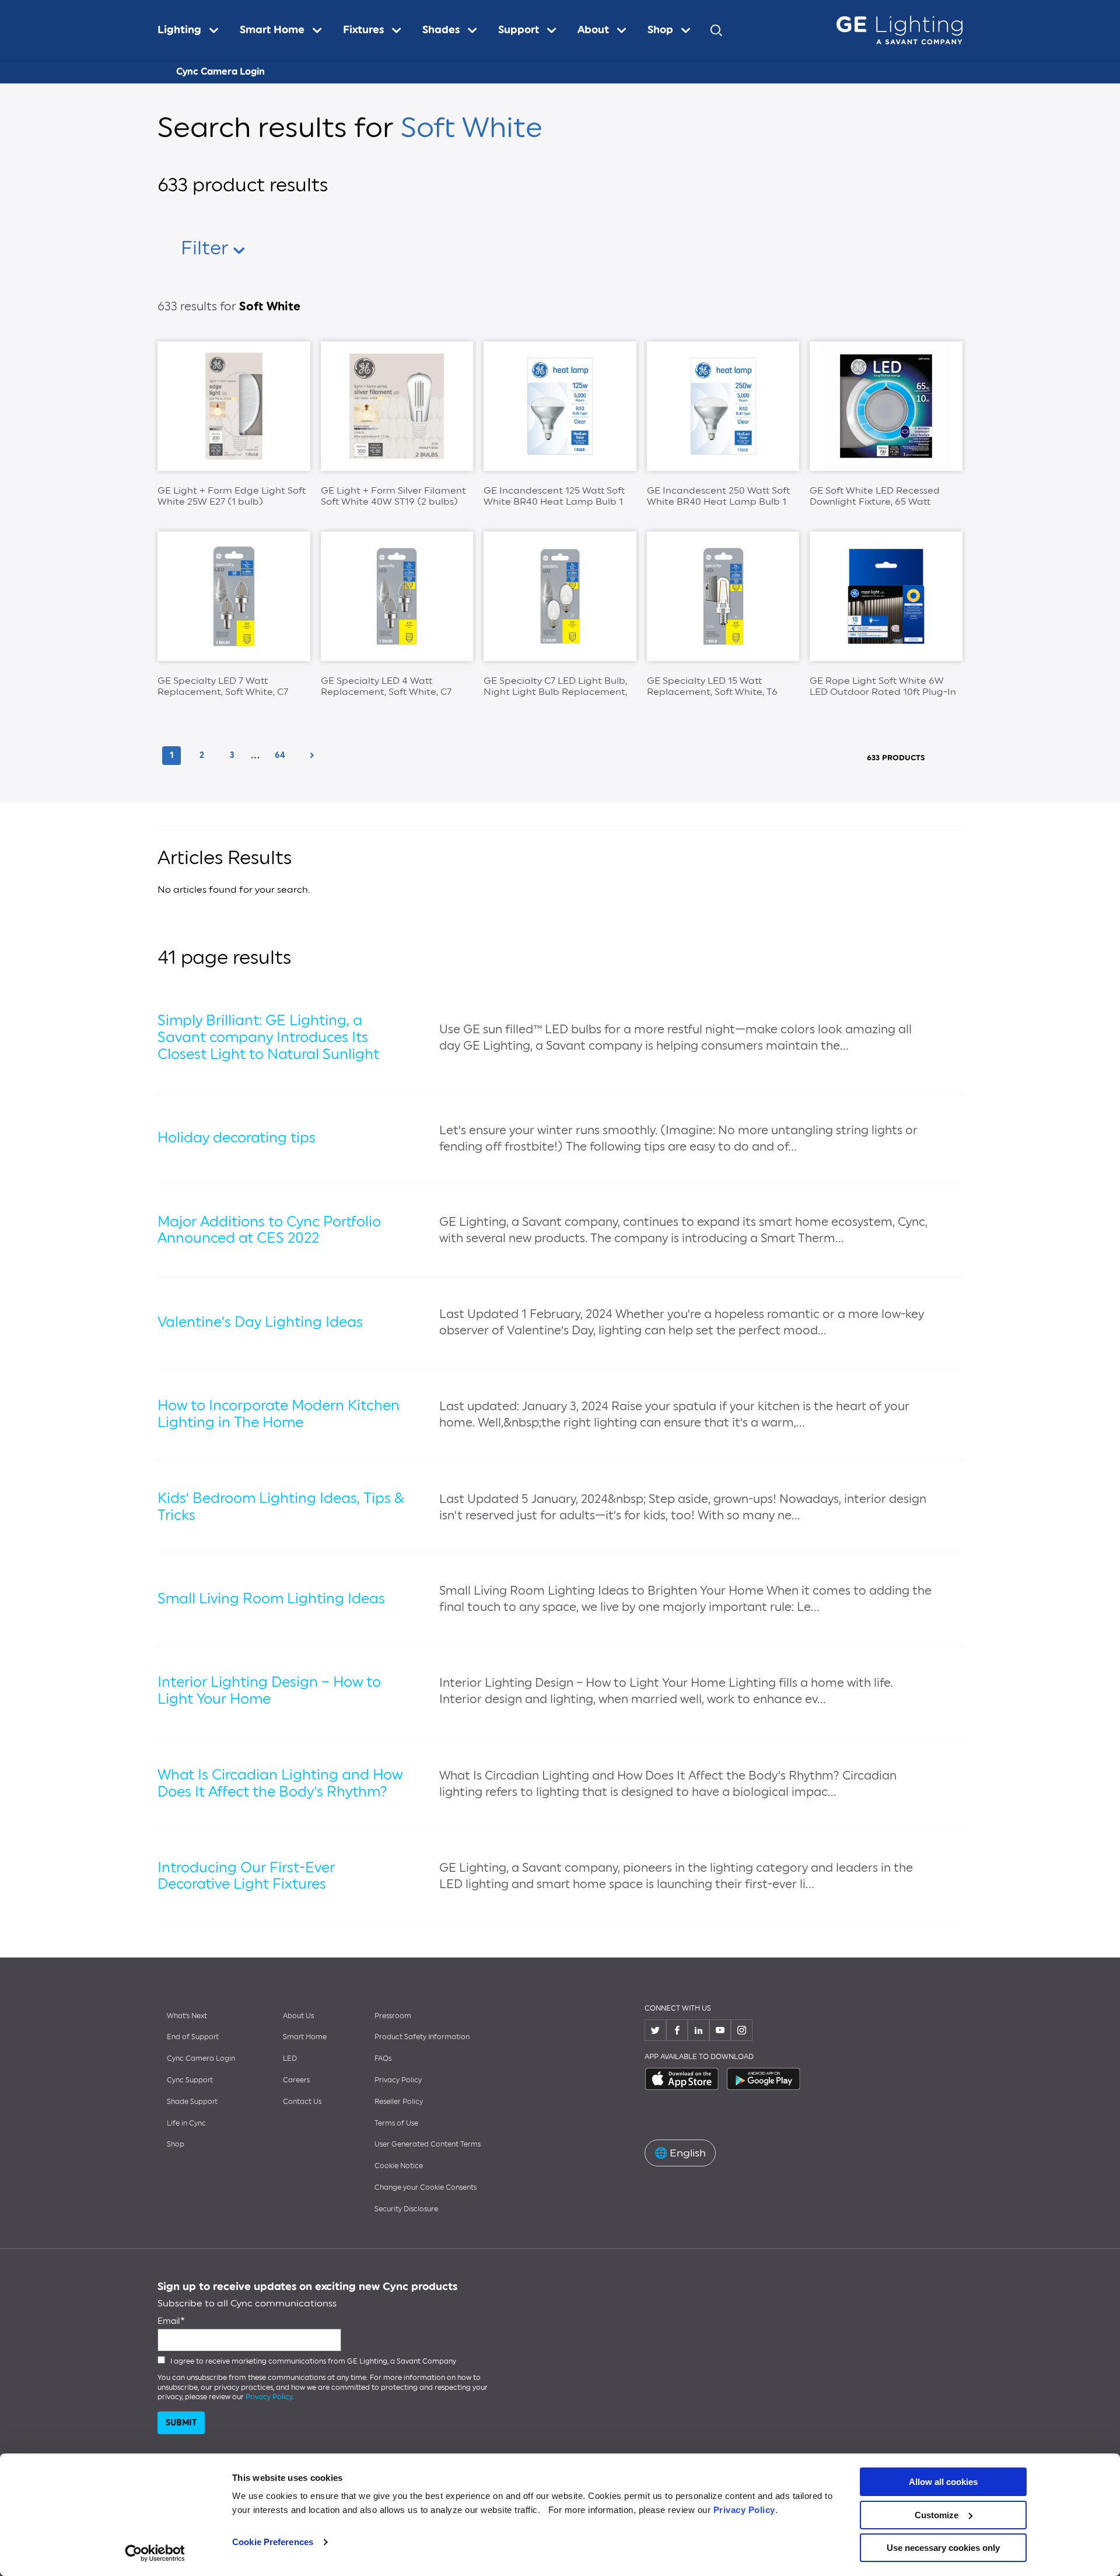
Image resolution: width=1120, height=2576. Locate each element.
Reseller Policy (399, 2102)
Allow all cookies (943, 2482)
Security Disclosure (406, 2209)
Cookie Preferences (273, 2542)
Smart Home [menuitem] (272, 30)
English (680, 2153)
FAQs (383, 2058)
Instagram (742, 2030)
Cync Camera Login (220, 71)
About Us (298, 2016)
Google (764, 2079)
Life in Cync (186, 2123)
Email (169, 2321)
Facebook (677, 2030)
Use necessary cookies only (943, 2548)
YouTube (720, 2030)
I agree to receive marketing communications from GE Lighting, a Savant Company (313, 2361)
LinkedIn (699, 2030)
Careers (296, 2080)
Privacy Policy (744, 2510)
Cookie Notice (399, 2166)
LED (290, 2058)
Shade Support (192, 2102)
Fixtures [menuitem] (363, 30)
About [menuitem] (593, 30)
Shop (176, 2144)
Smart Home (305, 2037)
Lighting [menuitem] (179, 30)
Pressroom (393, 2016)
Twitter (655, 2030)
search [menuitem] (716, 30)
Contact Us (302, 2102)
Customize (937, 2515)
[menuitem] (193, 30)
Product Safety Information (422, 2037)
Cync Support (190, 2080)
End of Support (193, 2037)
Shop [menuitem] (660, 30)
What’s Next (187, 2016)
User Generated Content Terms (428, 2144)
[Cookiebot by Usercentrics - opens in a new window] (155, 2553)
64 (283, 755)
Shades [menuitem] (441, 30)
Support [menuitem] (519, 30)
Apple (682, 2079)
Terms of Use (396, 2123)
